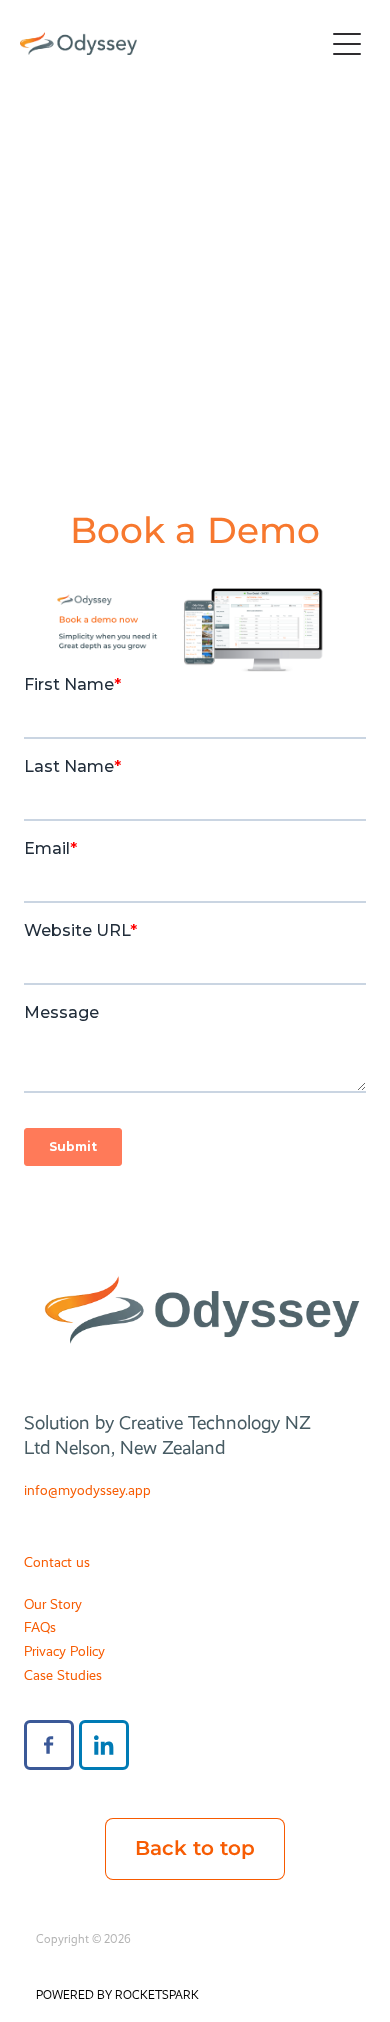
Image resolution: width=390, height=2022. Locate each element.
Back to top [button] (195, 1849)
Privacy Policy (64, 1651)
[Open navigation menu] (347, 44)
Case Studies (63, 1675)
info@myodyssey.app (87, 1490)
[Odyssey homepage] (171, 43)
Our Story (53, 1604)
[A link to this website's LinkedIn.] (104, 1745)
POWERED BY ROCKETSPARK (117, 1995)
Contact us (57, 1562)
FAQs (40, 1627)
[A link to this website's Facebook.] (49, 1745)
